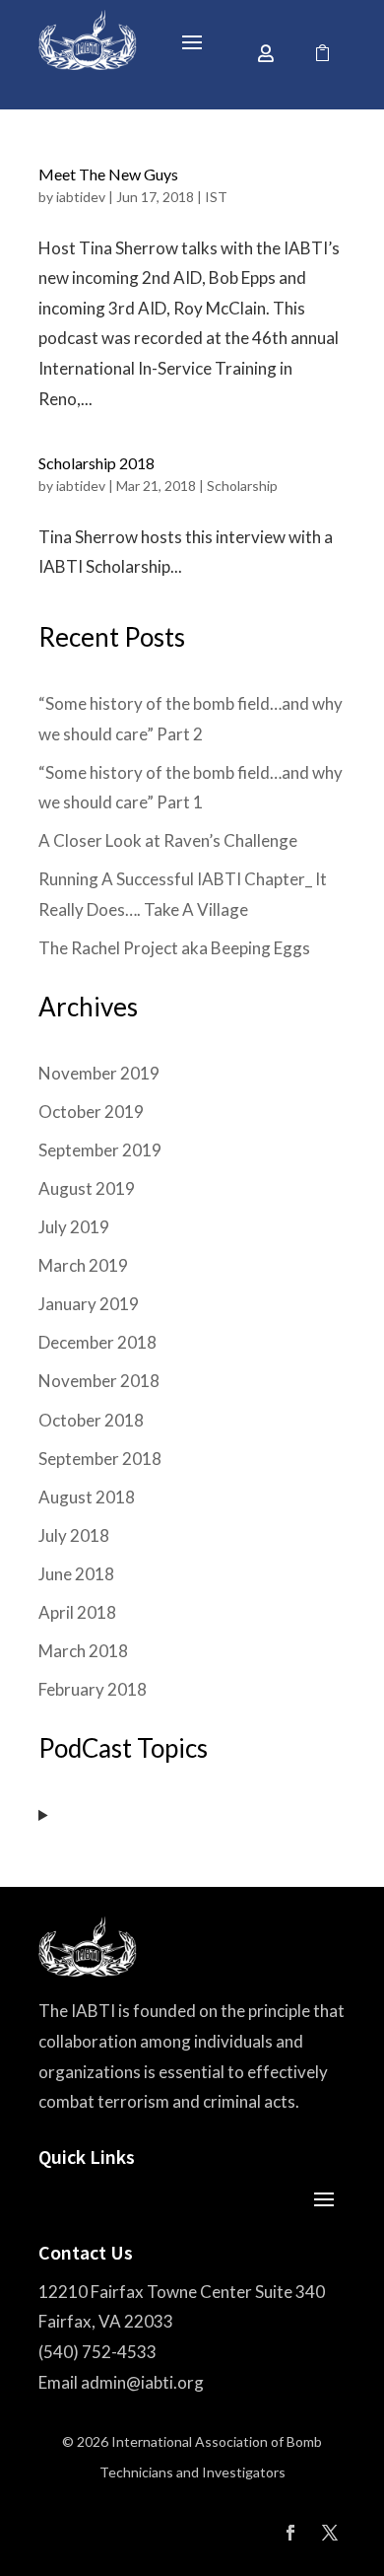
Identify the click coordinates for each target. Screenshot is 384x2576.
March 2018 (83, 1651)
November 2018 (99, 1381)
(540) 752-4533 (97, 2352)
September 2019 (100, 1150)
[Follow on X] (330, 2533)
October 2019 (91, 1112)
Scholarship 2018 (96, 463)
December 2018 (97, 1342)
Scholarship (242, 486)
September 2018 (100, 1459)
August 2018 (87, 1497)
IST (216, 197)
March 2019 (83, 1265)
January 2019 (89, 1304)
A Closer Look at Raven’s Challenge (168, 840)
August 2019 (87, 1188)
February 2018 (93, 1689)
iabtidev (81, 197)
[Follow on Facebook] (290, 2533)
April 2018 (77, 1612)
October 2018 (91, 1420)
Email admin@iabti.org (121, 2382)
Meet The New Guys (108, 174)
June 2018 (76, 1574)
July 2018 (74, 1535)
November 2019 (99, 1073)
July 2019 (74, 1227)
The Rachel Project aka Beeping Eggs (174, 948)
